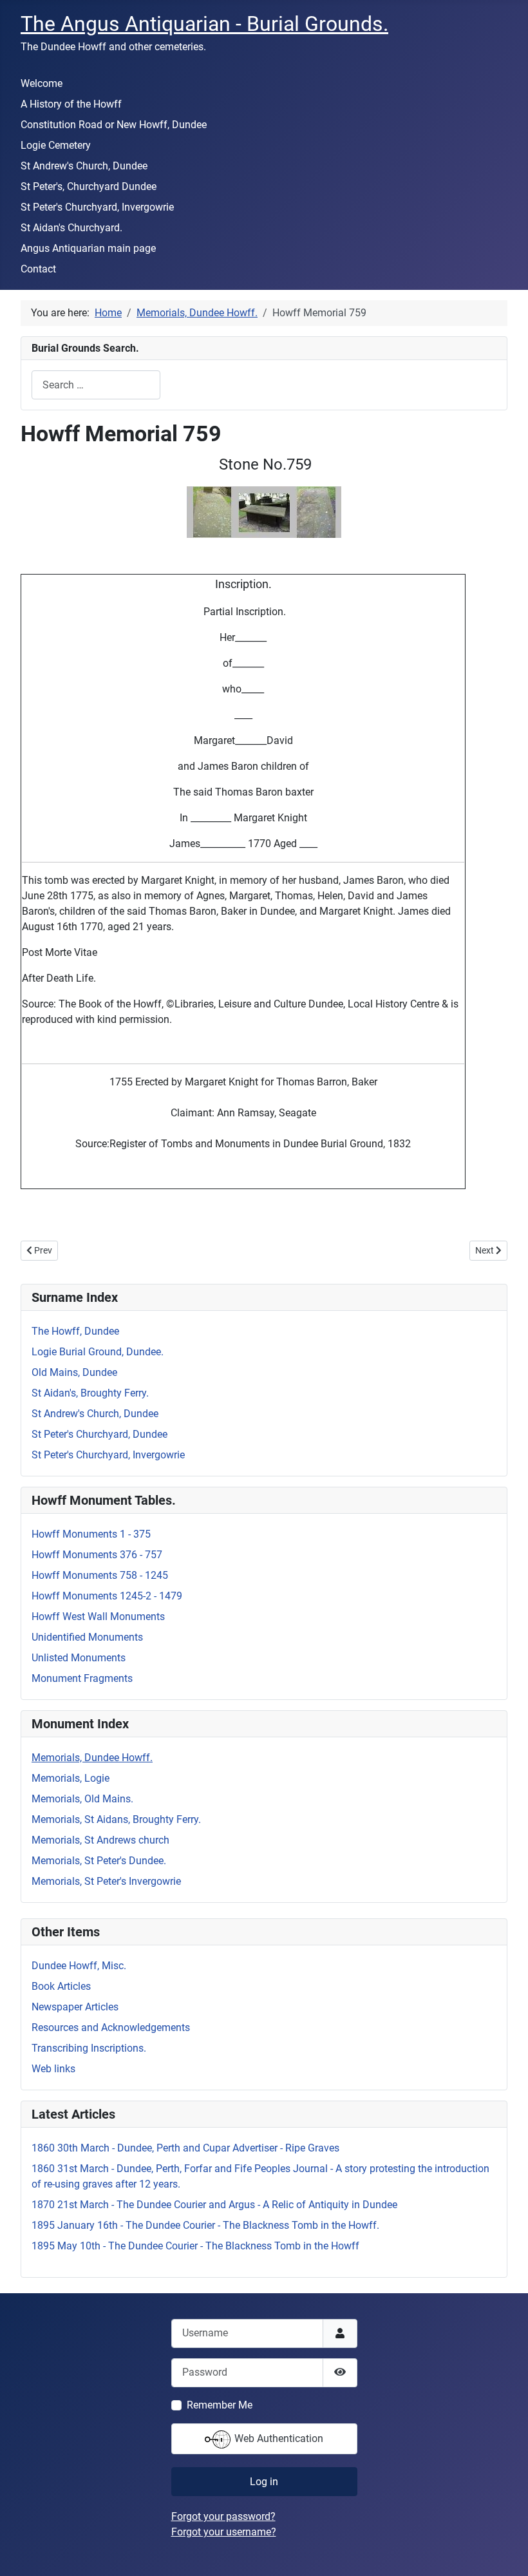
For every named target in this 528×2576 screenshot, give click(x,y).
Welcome (42, 83)
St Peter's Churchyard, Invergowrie (97, 207)
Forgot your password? (223, 2516)
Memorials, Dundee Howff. (92, 1758)
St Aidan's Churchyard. (71, 228)
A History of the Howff (71, 104)
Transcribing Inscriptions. (89, 2048)
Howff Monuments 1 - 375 (91, 1534)
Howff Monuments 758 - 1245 (100, 1575)
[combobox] (96, 385)
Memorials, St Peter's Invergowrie (106, 1881)
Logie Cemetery (56, 145)
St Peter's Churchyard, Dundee (99, 1434)
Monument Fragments (82, 1678)
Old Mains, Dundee (74, 1372)
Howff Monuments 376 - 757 (97, 1555)
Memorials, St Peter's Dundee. (99, 1861)
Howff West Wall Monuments (98, 1617)
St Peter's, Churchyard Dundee (89, 186)
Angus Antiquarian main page (88, 248)
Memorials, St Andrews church (100, 1840)
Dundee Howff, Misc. (79, 1966)
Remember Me (220, 2405)
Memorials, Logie (71, 1778)
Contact (38, 269)
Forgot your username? (224, 2532)
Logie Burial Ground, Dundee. (98, 1352)
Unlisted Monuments (79, 1658)
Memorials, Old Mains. (82, 1799)
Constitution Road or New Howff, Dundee (114, 125)
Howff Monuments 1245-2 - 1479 (107, 1596)
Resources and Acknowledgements (111, 2027)
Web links (53, 2069)
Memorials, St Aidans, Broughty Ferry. (116, 1819)
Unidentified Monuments (87, 1637)
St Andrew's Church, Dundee (84, 166)
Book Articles (61, 1986)
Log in (264, 2482)
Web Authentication (278, 2438)
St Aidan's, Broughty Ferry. (90, 1393)
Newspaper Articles (75, 2007)
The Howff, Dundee (75, 1331)
